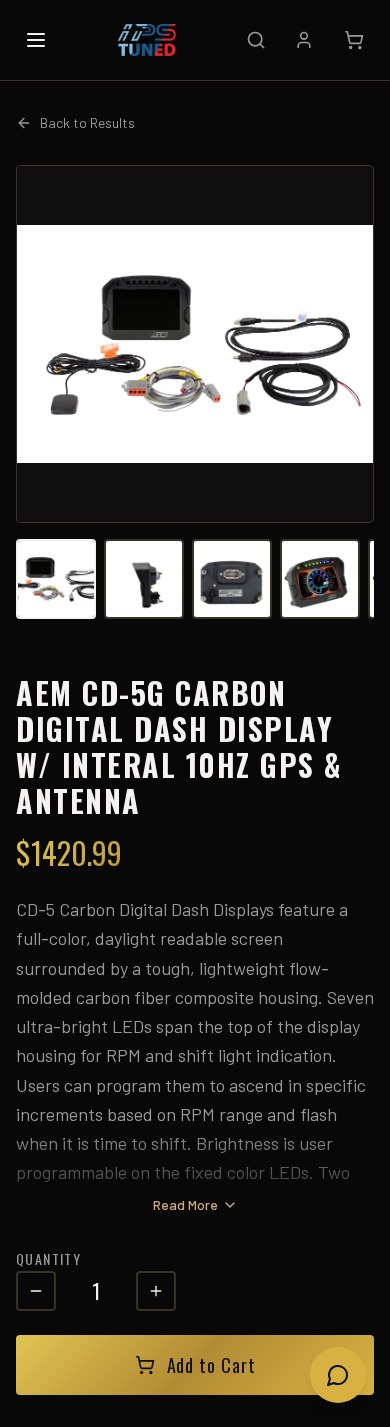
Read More (185, 1204)
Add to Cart (211, 1365)
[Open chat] (338, 1375)
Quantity (48, 1258)
